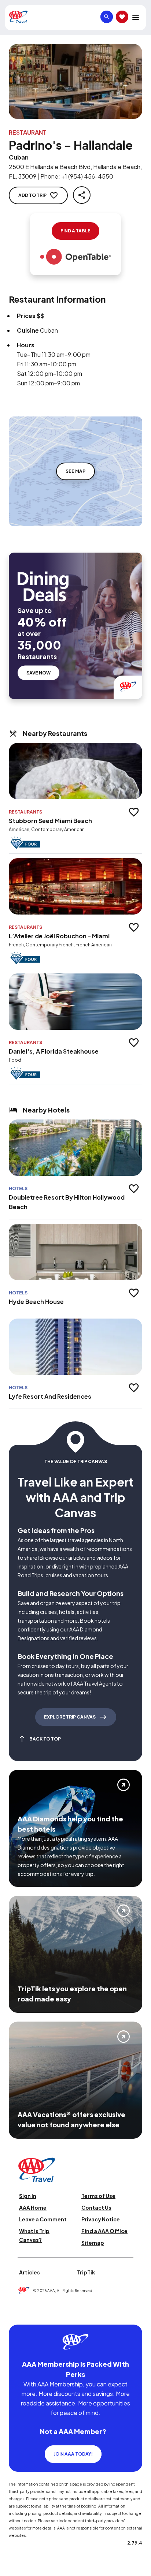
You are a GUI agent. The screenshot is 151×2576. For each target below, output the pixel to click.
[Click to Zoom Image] (75, 81)
